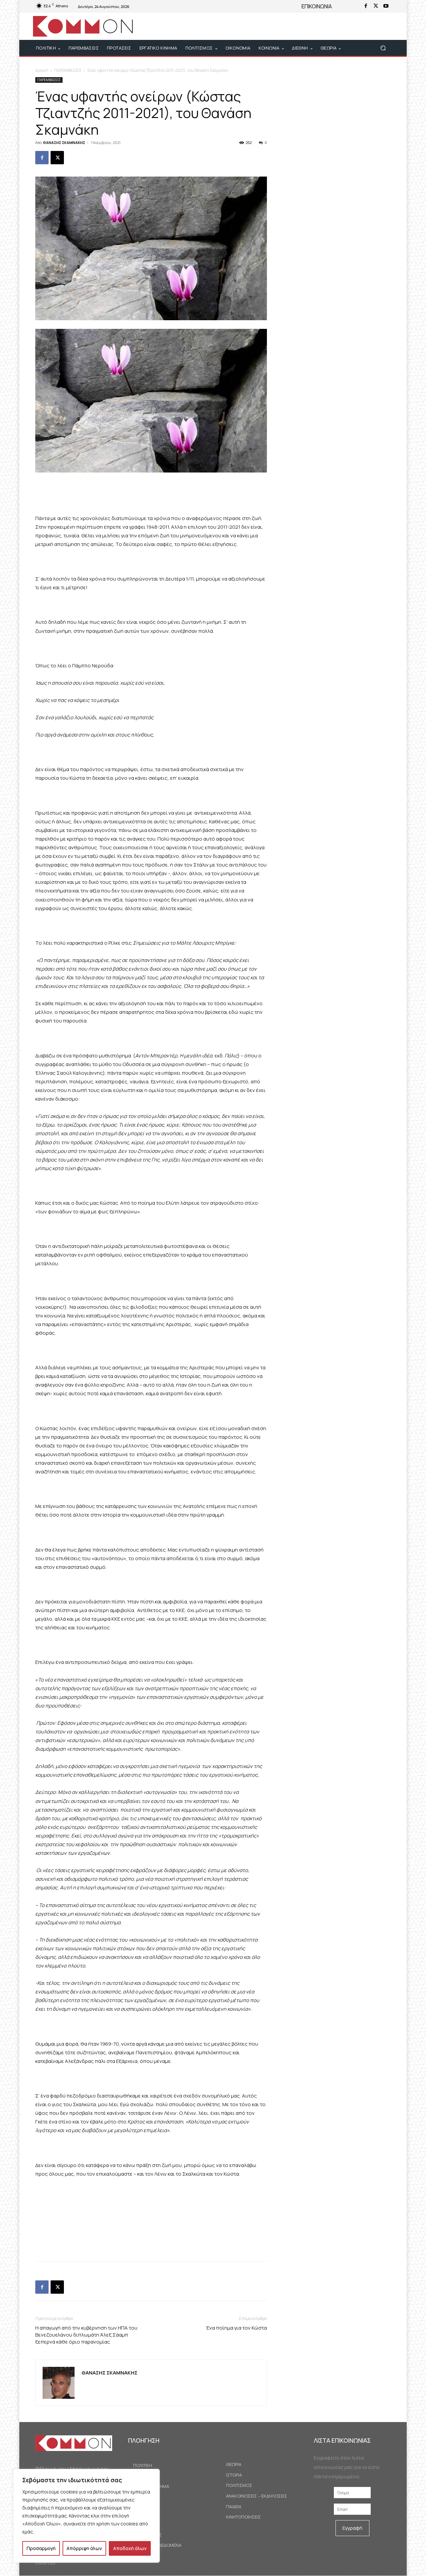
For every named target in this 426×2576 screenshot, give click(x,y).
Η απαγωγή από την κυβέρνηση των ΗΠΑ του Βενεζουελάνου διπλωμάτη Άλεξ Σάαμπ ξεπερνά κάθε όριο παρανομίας (86, 2335)
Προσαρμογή (41, 2548)
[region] (87, 2516)
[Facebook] (366, 6)
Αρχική (42, 70)
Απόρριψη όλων (84, 2548)
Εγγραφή (352, 2528)
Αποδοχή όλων (130, 2548)
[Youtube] (386, 6)
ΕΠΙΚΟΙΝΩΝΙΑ (317, 6)
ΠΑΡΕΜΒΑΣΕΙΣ (68, 70)
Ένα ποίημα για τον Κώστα (236, 2328)
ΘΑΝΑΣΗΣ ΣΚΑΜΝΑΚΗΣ (64, 142)
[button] (383, 48)
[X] (376, 6)
